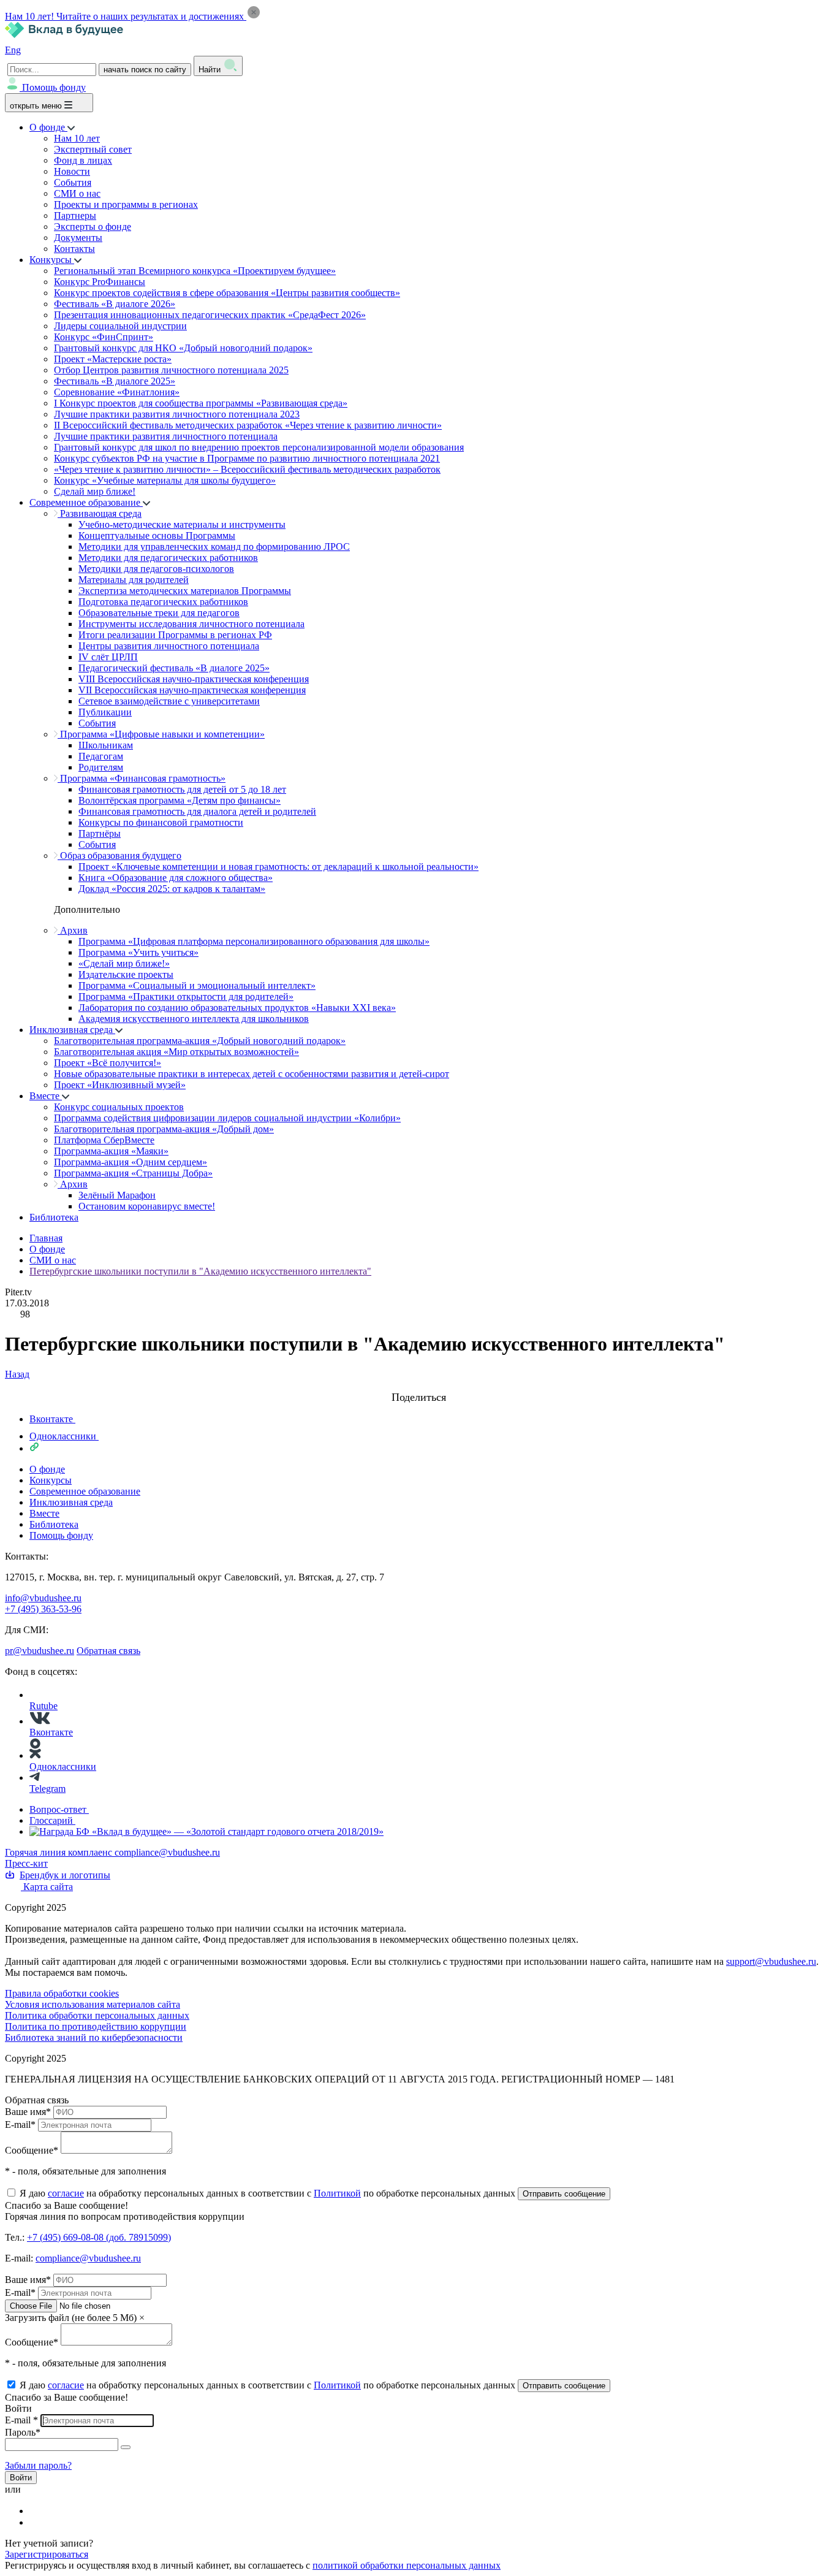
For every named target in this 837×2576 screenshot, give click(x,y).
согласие (66, 2193)
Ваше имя (28, 2112)
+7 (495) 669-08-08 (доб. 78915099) (99, 2237)
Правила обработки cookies (62, 1993)
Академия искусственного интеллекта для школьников (194, 1019)
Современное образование (86, 502)
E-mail (20, 2124)
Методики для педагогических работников (168, 558)
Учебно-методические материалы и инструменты (182, 524)
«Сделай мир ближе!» (124, 963)
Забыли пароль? (38, 2465)
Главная (46, 1238)
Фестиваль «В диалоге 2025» (115, 381)
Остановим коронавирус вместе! (147, 1206)
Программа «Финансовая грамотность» (142, 778)
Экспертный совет (93, 149)
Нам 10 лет (77, 138)
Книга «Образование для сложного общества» (176, 878)
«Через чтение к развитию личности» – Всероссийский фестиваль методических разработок (247, 469)
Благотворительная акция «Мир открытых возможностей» (176, 1052)
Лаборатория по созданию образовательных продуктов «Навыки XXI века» (237, 1008)
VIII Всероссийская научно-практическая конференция (194, 679)
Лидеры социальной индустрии (120, 326)
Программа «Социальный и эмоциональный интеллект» (197, 985)
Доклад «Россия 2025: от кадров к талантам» (172, 889)
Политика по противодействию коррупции (96, 2026)
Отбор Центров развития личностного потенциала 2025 (171, 370)
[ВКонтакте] (37, 2511)
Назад (17, 1374)
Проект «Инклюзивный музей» (120, 1085)
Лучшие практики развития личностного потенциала (166, 436)
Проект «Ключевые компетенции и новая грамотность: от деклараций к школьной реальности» (278, 867)
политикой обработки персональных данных (407, 2565)
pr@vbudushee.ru (40, 1651)
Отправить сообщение (564, 2194)
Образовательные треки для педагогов (159, 613)
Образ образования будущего (119, 855)
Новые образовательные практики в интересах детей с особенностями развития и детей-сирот (252, 1074)
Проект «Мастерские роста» (113, 359)
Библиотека (54, 1217)
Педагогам (101, 756)
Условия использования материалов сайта (93, 2004)
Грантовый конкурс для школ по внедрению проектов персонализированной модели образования (259, 447)
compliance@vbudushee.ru (167, 1852)
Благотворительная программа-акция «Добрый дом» (164, 1129)
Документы (78, 238)
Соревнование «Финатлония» (117, 392)
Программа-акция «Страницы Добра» (133, 1173)
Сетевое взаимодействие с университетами (169, 701)
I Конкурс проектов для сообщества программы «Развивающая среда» (201, 403)
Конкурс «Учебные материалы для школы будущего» (165, 480)
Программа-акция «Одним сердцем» (131, 1162)
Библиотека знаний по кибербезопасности (94, 2037)
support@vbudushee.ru (771, 1961)
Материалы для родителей (134, 580)
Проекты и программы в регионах (126, 204)
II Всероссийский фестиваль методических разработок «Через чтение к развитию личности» (248, 425)
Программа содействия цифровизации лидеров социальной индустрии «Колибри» (227, 1118)
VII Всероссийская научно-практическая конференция (192, 690)
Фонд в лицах (83, 160)
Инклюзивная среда (72, 1030)
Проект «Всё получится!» (108, 1063)
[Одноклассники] (37, 2522)
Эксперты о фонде (93, 227)
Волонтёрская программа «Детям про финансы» (180, 800)
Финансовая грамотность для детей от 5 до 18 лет (182, 789)
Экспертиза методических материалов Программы (185, 591)
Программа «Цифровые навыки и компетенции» (161, 734)
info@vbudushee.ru (43, 1598)
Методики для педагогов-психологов (156, 569)
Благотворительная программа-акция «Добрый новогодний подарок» (200, 1041)
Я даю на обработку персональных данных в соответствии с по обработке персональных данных (269, 2193)
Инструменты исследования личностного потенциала (191, 624)
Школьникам (106, 745)
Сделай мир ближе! (95, 491)
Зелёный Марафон (117, 1195)
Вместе (46, 1096)
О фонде (48, 127)
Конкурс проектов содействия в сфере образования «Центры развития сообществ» (227, 293)
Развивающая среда (100, 513)
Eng (13, 50)
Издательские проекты (126, 974)
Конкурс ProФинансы (100, 282)
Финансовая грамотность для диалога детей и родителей (197, 811)
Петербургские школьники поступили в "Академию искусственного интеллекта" (200, 1271)
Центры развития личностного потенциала (169, 646)
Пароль (23, 2432)
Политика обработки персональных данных (97, 2015)
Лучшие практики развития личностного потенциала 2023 (177, 414)
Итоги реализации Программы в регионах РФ (175, 635)
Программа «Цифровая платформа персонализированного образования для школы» (254, 941)
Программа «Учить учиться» (138, 952)
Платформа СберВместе (104, 1140)
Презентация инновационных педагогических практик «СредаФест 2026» (210, 315)
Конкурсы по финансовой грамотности (161, 822)
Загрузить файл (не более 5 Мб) (71, 2318)
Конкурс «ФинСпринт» (104, 337)
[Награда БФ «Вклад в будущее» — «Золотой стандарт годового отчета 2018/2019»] (206, 1831)
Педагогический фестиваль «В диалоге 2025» (174, 668)
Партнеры (75, 215)
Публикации (105, 712)
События (73, 182)
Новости (72, 171)
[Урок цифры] (418, 1385)
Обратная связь (108, 1651)
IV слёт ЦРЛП (108, 657)
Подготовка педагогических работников (163, 602)
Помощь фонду (54, 87)
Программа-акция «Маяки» (111, 1151)
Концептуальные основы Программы (157, 535)
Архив (73, 930)
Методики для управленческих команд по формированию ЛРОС (214, 547)
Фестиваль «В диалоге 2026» (115, 304)
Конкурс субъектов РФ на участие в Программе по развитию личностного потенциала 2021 (247, 458)
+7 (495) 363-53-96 (43, 1609)
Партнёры (100, 833)
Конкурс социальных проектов (119, 1107)
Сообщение (32, 2150)
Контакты (74, 249)
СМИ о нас (77, 193)
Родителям (101, 767)
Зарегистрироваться (47, 2554)
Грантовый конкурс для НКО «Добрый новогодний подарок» (183, 348)
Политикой (337, 2193)
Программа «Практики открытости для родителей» (186, 996)
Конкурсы (52, 260)
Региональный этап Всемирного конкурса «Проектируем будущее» (195, 271)
